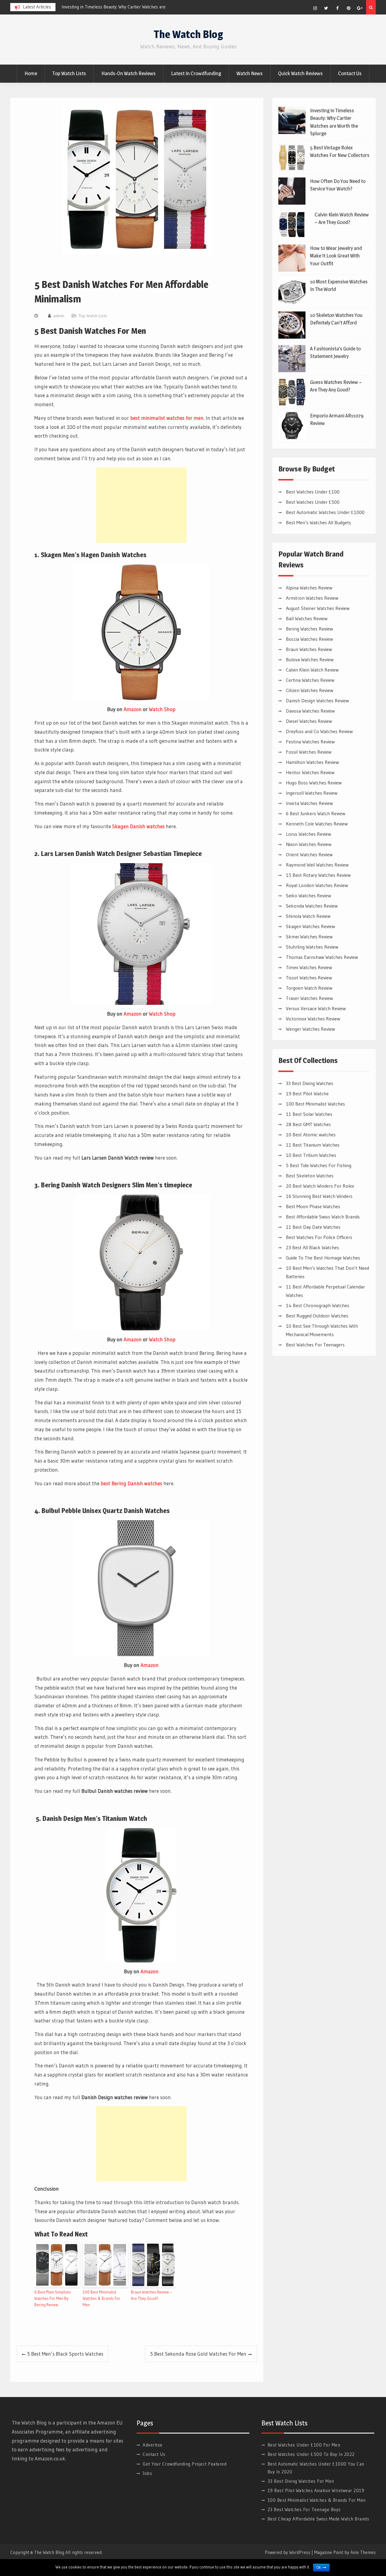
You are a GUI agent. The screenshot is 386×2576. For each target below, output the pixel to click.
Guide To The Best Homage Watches (323, 1258)
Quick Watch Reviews (300, 73)
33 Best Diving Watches (310, 1083)
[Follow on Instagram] (315, 8)
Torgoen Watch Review (309, 988)
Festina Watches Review (310, 742)
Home (31, 73)
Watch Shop (162, 709)
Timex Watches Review (309, 967)
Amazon (133, 709)
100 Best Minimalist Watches (315, 1104)
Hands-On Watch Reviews (128, 73)
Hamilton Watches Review (312, 762)
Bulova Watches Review (310, 659)
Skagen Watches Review (310, 926)
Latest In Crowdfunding (196, 73)
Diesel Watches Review (309, 721)
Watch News (250, 73)
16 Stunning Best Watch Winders (319, 1196)
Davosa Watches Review (310, 711)
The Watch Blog (188, 34)
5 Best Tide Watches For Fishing (319, 1165)
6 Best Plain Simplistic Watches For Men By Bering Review (53, 2298)
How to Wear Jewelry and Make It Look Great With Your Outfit (336, 256)
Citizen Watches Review (310, 690)
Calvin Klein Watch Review (312, 670)
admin (59, 316)
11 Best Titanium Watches (313, 1145)
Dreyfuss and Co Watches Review (319, 731)
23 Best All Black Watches (312, 1247)
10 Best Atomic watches (311, 1135)
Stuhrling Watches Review (312, 947)
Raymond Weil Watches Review (317, 865)
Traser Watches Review (309, 998)
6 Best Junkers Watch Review (316, 813)
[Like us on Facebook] (337, 8)
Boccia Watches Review (309, 639)
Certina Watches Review (310, 680)
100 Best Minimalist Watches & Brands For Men (101, 2298)
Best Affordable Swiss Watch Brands (323, 1217)
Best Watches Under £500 (313, 502)
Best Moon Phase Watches (313, 1206)
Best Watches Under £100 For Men (304, 2445)
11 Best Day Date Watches (313, 1227)
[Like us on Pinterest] (349, 8)
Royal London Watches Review (317, 885)
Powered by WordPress (288, 2552)
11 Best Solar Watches (309, 1114)
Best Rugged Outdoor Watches (317, 1316)
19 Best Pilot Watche (307, 1093)
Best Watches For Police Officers (319, 1237)
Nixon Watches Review (309, 844)
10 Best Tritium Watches (311, 1155)
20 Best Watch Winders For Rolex (320, 1186)
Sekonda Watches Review (312, 906)
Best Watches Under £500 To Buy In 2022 (311, 2454)
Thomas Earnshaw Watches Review (322, 957)
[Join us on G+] (360, 8)
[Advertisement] (141, 505)
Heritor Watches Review (310, 772)
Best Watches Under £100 (313, 492)
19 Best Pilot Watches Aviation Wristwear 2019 (316, 2490)
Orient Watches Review (309, 854)
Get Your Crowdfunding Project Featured (185, 2464)
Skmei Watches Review (309, 937)
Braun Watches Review (309, 649)
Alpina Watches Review (309, 588)
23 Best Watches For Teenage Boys (304, 2509)
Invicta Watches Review (309, 803)
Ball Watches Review (307, 618)
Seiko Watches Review (308, 895)
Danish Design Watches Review (317, 701)
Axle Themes (363, 2552)
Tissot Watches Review (309, 978)
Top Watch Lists (69, 73)
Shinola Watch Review (308, 916)
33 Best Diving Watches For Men (301, 2481)
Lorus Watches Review (308, 834)
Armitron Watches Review (312, 598)
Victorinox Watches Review (313, 1019)
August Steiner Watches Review (318, 608)
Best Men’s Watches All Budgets (318, 522)
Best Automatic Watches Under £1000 (325, 512)
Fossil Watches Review (309, 752)
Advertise (153, 2445)
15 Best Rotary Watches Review (318, 875)
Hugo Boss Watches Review (314, 783)
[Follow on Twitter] (326, 8)
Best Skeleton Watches (310, 1176)
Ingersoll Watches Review (312, 793)
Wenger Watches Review (310, 1029)
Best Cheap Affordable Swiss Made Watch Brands (318, 2519)
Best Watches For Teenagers (315, 1345)
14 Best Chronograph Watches (318, 1305)
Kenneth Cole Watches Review (317, 824)
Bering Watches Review (309, 629)
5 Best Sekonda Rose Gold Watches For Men (198, 2354)
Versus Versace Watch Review (316, 1008)
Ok (319, 2568)
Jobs (147, 2473)
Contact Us (350, 73)
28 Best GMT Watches (308, 1124)
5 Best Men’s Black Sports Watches (65, 2354)
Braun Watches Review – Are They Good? (151, 2295)
